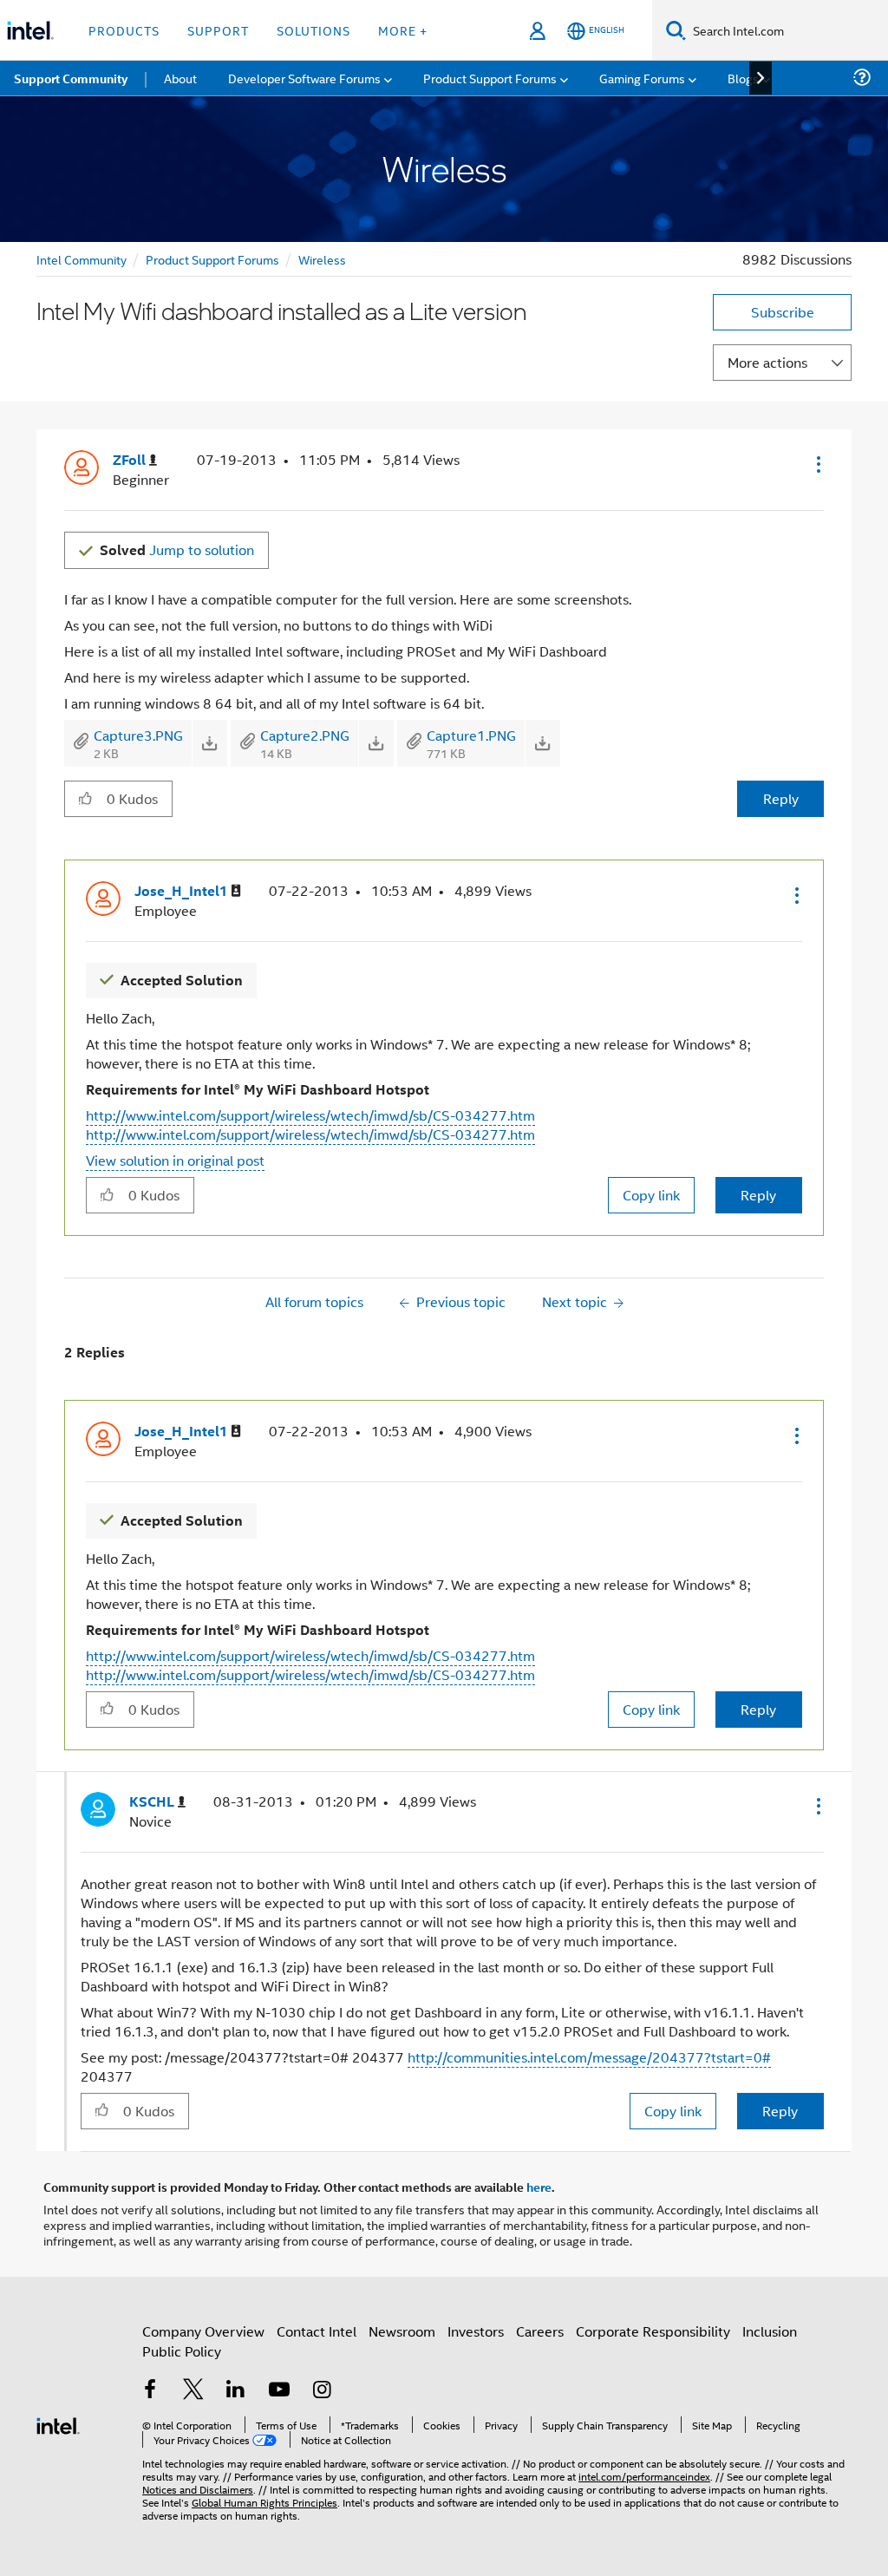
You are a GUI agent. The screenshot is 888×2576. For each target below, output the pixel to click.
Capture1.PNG (471, 735)
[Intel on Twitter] (193, 2391)
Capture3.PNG (138, 735)
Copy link (651, 1195)
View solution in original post (175, 1160)
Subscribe (783, 312)
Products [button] (124, 30)
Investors (476, 2331)
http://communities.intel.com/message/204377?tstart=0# (589, 2057)
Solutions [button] (313, 30)
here (539, 2187)
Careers (540, 2331)
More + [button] (403, 30)
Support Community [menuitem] (71, 78)
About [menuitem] (180, 78)
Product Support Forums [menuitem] (490, 78)
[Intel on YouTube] (279, 2391)
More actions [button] (767, 362)
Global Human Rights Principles (264, 2502)
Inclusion (770, 2331)
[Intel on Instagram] (322, 2391)
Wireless (322, 259)
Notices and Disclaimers (198, 2489)
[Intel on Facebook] (150, 2391)
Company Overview (203, 2331)
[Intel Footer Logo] (58, 2424)
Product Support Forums (212, 259)
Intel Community (82, 259)
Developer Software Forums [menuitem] (304, 78)
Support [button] (218, 30)
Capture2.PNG (305, 735)
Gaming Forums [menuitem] (642, 78)
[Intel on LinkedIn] (236, 2391)
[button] (817, 464)
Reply (781, 798)
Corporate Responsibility (653, 2331)
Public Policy (182, 2351)
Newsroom (402, 2331)
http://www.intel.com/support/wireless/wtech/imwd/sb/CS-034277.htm (310, 1115)
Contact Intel (317, 2331)
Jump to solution (177, 549)
